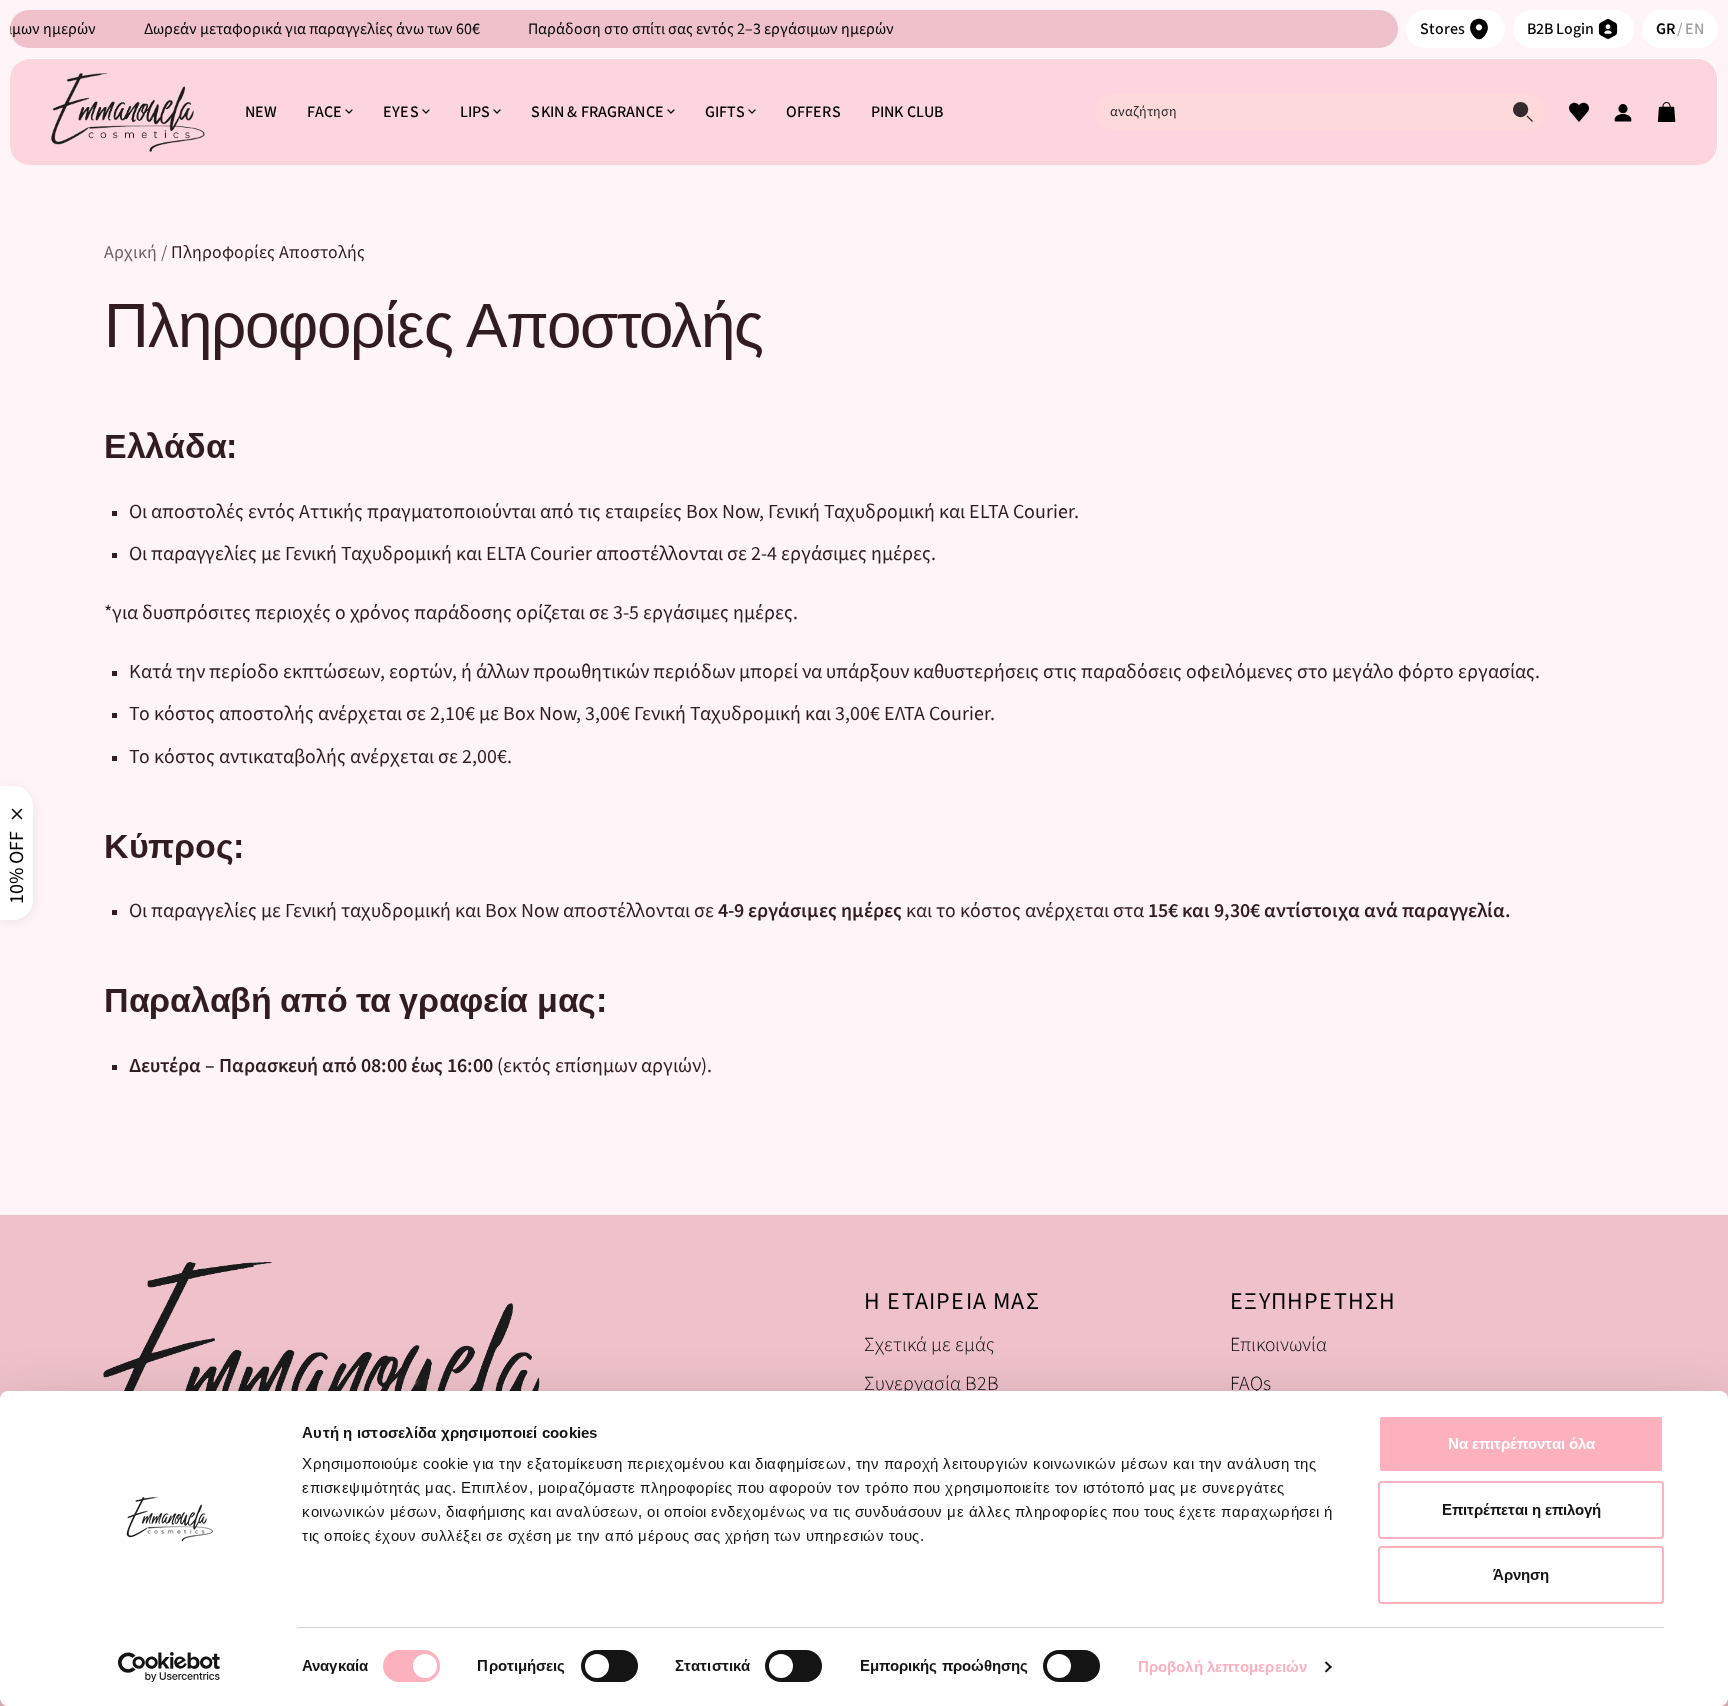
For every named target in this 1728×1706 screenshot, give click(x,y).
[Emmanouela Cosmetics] (127, 112)
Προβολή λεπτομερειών (1222, 1666)
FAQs (1250, 1383)
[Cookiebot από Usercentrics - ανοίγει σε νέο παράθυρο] (169, 1667)
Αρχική (130, 252)
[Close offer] (16, 814)
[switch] (609, 1666)
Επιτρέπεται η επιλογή (1521, 1509)
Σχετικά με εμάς (929, 1344)
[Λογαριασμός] (1623, 112)
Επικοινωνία (1278, 1344)
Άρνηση (1521, 1574)
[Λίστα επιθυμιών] (1579, 112)
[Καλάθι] (1667, 112)
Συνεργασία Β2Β (931, 1383)
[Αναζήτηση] (1523, 112)
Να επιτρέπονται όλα (1521, 1443)
